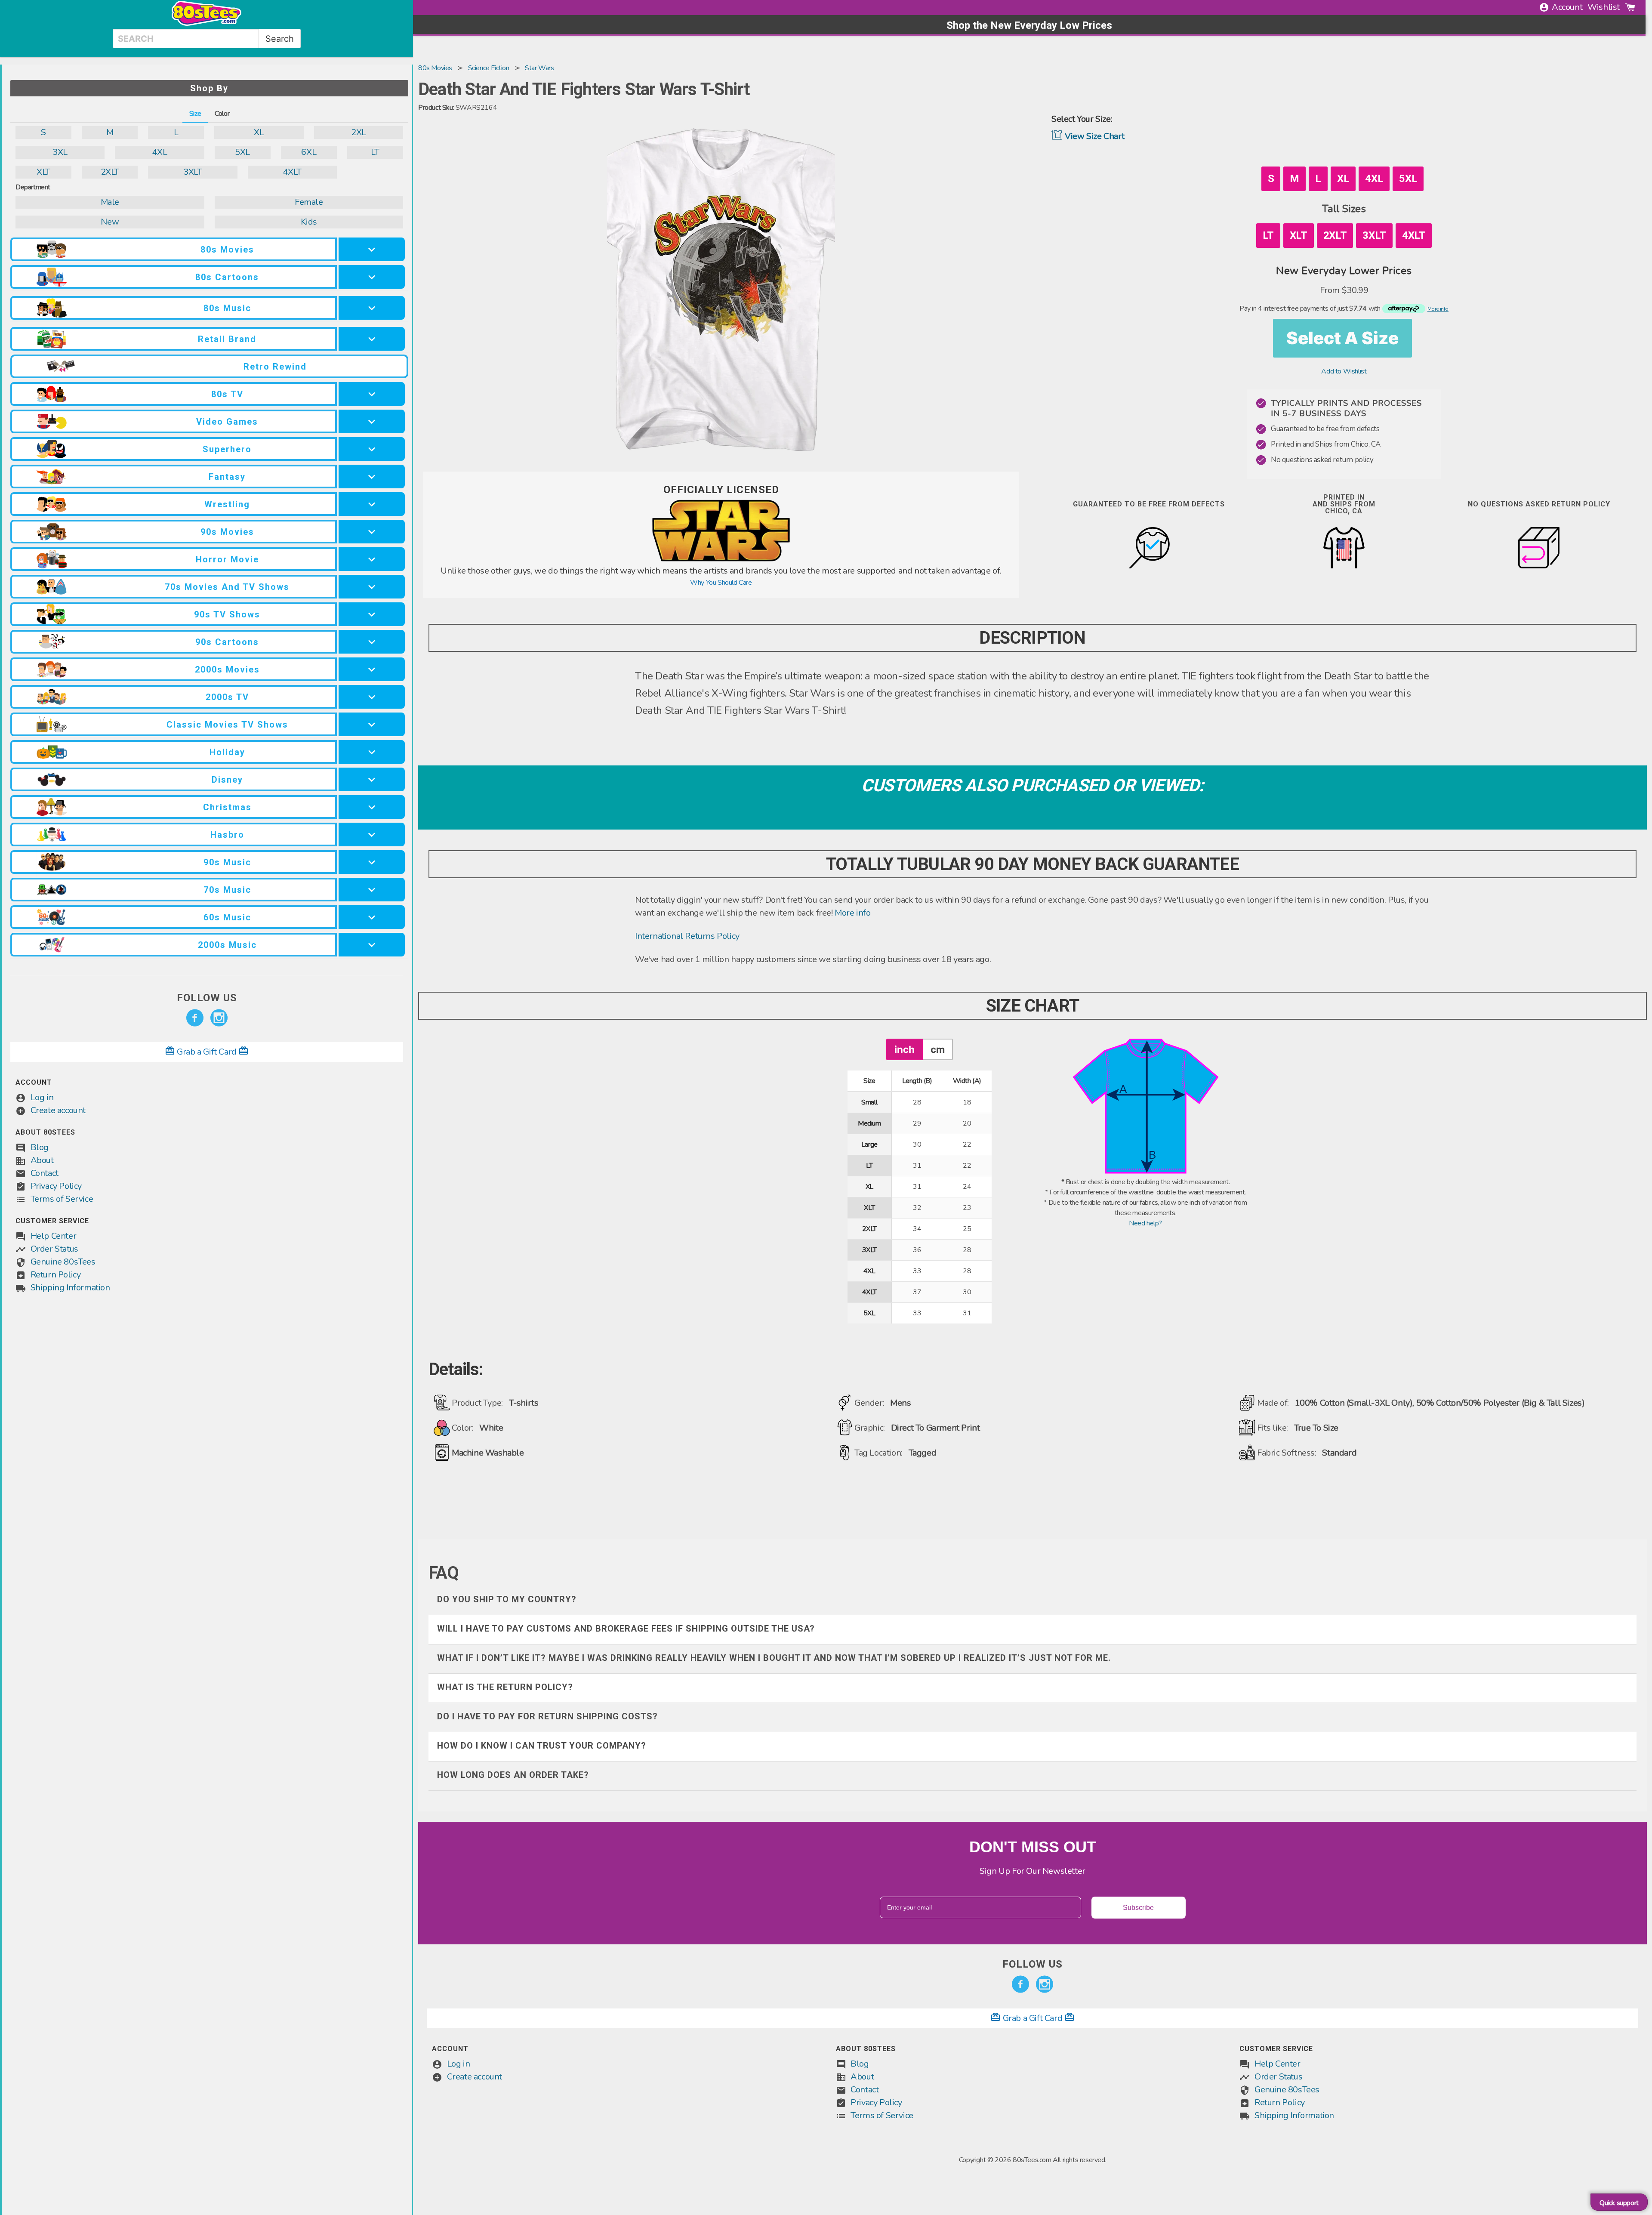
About (42, 1160)
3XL (60, 152)
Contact (45, 1173)
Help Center (54, 1236)
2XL (359, 132)
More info (852, 913)
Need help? (1145, 1223)
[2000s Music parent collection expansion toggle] (372, 945)
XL (259, 132)
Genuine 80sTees (63, 1262)
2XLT (110, 172)
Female (309, 202)
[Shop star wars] (721, 559)
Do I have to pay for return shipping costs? (547, 1716)
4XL (159, 152)
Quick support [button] (1619, 2203)
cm (938, 1049)
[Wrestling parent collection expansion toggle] (372, 504)
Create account (58, 1110)
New (110, 222)
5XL (242, 152)
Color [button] (222, 114)
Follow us (207, 998)
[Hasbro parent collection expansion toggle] (372, 834)
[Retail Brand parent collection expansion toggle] (372, 339)
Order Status (54, 1249)
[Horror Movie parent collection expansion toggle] (372, 559)
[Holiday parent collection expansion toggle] (372, 752)
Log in (42, 1097)
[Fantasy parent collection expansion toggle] (372, 477)
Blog (40, 1147)
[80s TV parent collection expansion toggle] (372, 394)
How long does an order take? (513, 1775)
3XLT (193, 172)
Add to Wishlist (1344, 371)
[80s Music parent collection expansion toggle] (372, 308)
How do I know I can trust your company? (542, 1746)
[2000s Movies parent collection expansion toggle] (372, 669)
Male (110, 202)
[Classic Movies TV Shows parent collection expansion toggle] (372, 724)
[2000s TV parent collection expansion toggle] (372, 697)
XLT (43, 172)
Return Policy (56, 1275)
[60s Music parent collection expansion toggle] (372, 917)
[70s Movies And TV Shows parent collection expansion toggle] (372, 587)
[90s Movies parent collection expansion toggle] (372, 532)
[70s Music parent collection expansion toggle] (372, 890)
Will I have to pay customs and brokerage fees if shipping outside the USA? (626, 1629)
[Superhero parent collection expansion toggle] (372, 449)
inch (905, 1049)
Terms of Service (62, 1199)
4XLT (292, 172)
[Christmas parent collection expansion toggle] (372, 807)
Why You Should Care (721, 583)
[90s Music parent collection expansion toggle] (372, 862)
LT (375, 152)
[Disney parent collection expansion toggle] (372, 779)
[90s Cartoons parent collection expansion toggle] (372, 642)
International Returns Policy (687, 936)
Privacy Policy (56, 1186)
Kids (309, 222)
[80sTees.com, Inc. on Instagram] (219, 1018)
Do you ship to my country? (507, 1599)
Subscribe (1138, 1908)
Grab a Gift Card (207, 1052)
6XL (309, 152)
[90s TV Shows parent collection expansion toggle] (372, 614)
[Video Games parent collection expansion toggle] (372, 421)
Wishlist (1604, 7)
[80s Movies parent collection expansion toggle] (372, 249)
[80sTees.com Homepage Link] (206, 24)
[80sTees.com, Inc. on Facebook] (195, 1018)
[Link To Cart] (1630, 7)
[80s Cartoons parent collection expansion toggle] (372, 277)
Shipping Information (70, 1288)
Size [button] (195, 114)
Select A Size (1342, 338)
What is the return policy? (505, 1687)
